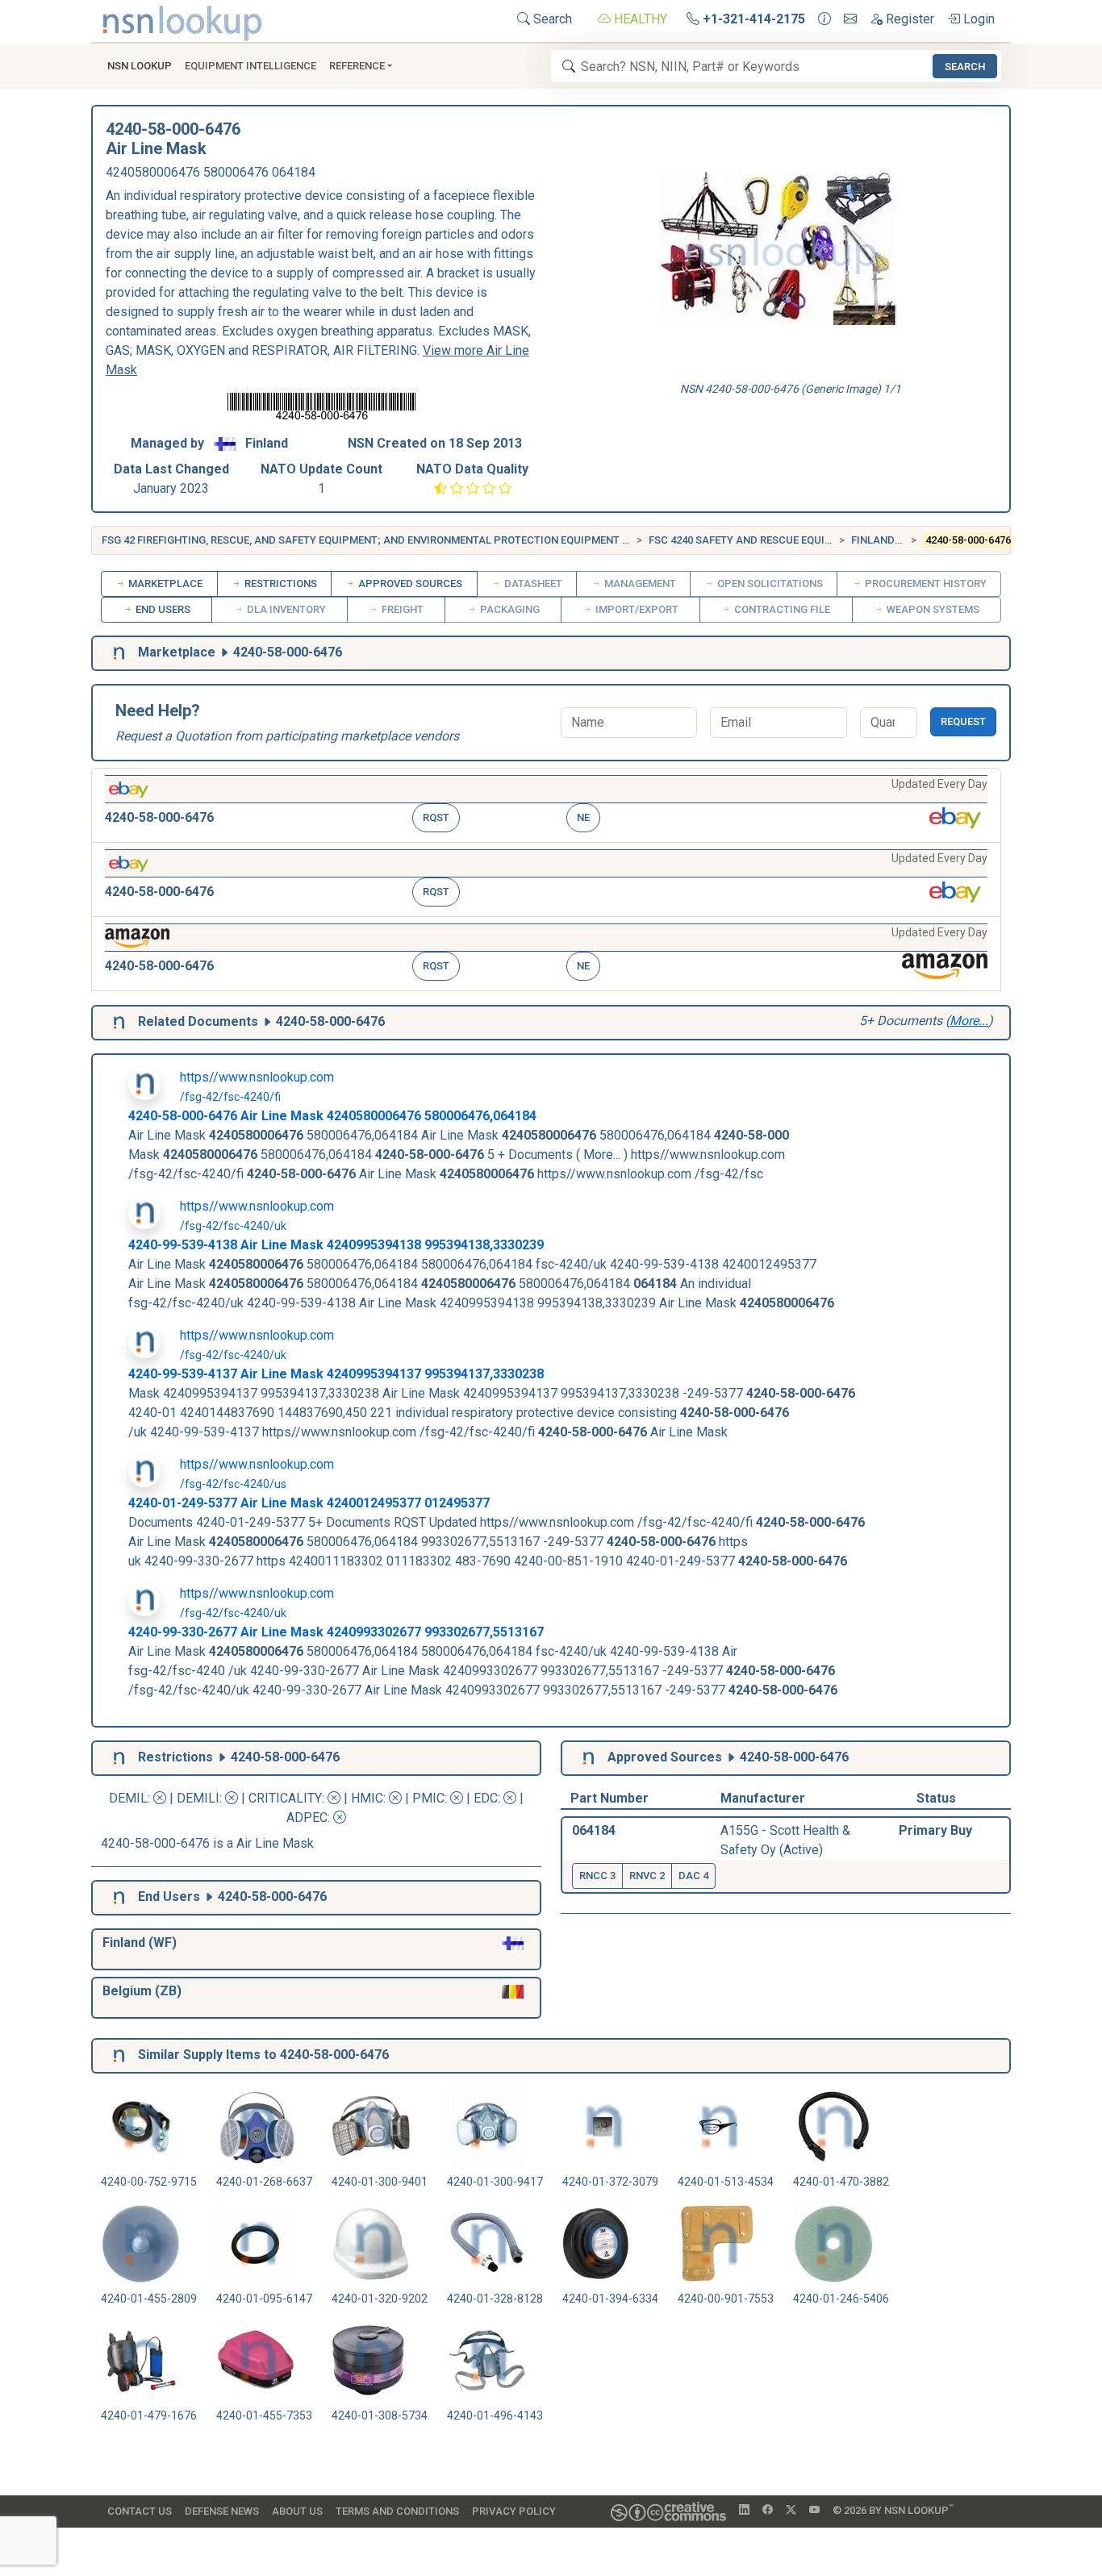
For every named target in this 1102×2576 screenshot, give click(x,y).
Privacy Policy (514, 2511)
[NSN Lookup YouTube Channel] (814, 2511)
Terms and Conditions (397, 2511)
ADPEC (307, 1817)
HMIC (367, 1798)
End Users (162, 609)
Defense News (222, 2511)
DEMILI (198, 1798)
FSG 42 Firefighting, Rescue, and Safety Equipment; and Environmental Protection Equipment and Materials (402, 540)
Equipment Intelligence (250, 66)
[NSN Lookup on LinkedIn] (744, 2511)
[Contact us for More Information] (824, 19)
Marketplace (164, 584)
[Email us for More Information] (850, 19)
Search (551, 19)
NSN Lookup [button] (140, 66)
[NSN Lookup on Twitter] (791, 2511)
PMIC (428, 1798)
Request (963, 721)
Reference (357, 66)
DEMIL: (131, 1798)
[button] (546, 805)
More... (969, 1021)
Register (908, 19)
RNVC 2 (647, 1876)
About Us (297, 2511)
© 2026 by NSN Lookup (893, 2509)
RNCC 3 (597, 1876)
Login (977, 19)
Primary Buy (935, 1830)
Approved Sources (409, 584)
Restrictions (280, 584)
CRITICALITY (285, 1798)
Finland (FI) (882, 540)
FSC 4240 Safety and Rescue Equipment (754, 540)
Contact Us (140, 2511)
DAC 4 (693, 1876)
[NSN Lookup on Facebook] (768, 2511)
